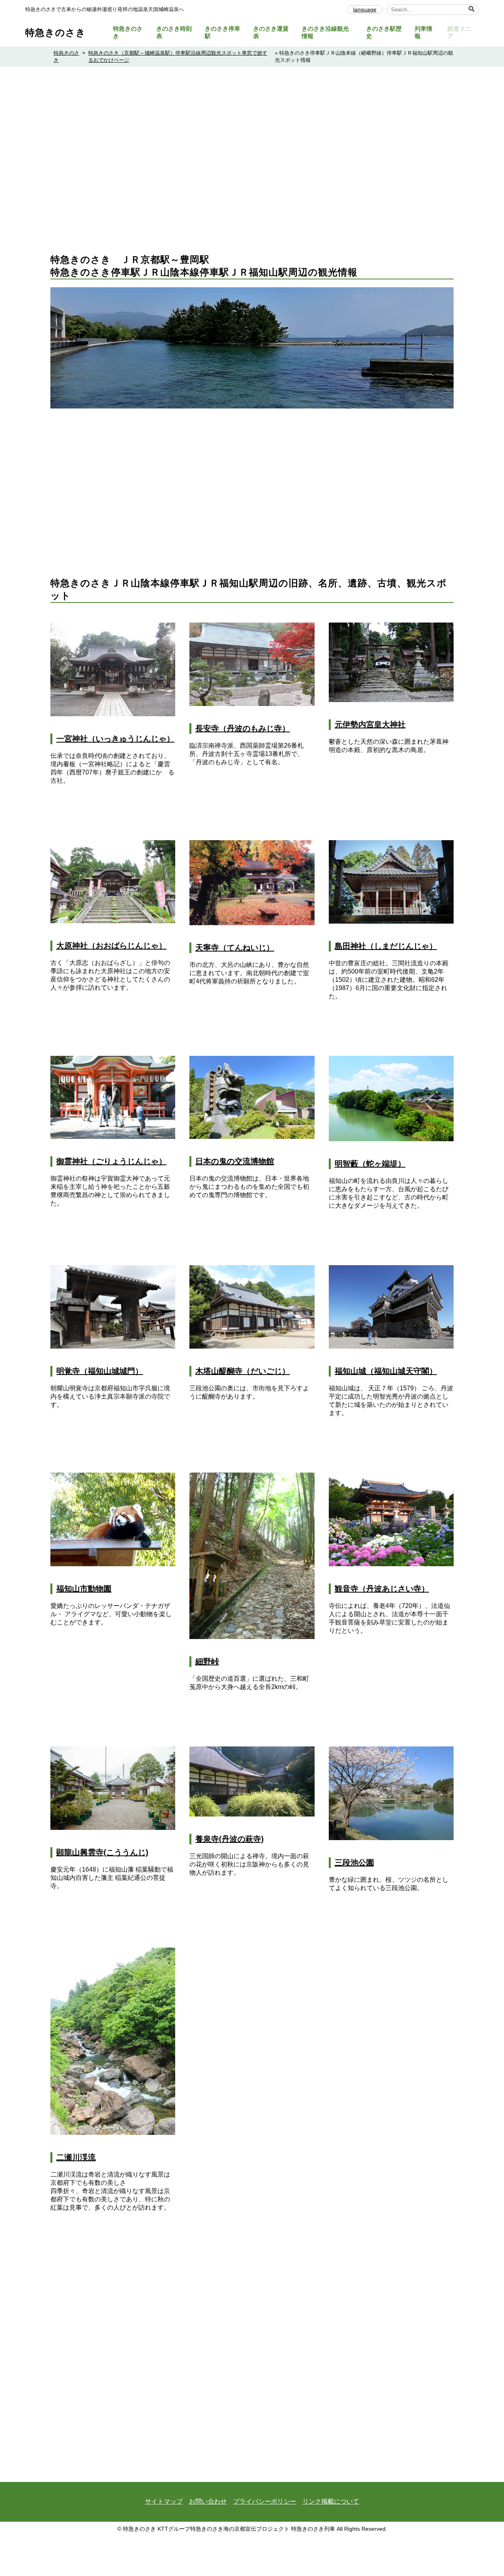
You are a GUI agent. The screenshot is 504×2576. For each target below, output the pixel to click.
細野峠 (207, 1661)
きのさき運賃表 (271, 32)
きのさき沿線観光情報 (325, 32)
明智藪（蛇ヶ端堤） (370, 1164)
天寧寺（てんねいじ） (235, 948)
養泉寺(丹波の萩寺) (230, 1839)
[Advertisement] (252, 179)
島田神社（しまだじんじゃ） (386, 946)
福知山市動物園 (84, 1589)
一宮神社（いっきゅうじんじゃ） (115, 739)
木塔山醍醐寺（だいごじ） (243, 1371)
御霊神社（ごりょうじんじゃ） (111, 1161)
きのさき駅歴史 (384, 32)
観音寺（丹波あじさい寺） (382, 1589)
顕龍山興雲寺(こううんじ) (102, 1852)
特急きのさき (56, 32)
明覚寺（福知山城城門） (100, 1371)
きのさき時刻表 (174, 32)
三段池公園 (354, 1863)
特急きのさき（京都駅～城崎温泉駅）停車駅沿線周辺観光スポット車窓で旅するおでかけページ (178, 56)
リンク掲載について (331, 2501)
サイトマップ (164, 2501)
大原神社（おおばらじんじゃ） (111, 946)
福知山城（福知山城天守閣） (386, 1371)
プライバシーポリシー (265, 2501)
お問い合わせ (208, 2501)
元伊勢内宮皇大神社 (370, 724)
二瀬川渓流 (76, 2157)
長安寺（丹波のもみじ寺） (243, 728)
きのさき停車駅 (222, 32)
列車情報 (423, 32)
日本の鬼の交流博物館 (235, 1161)
